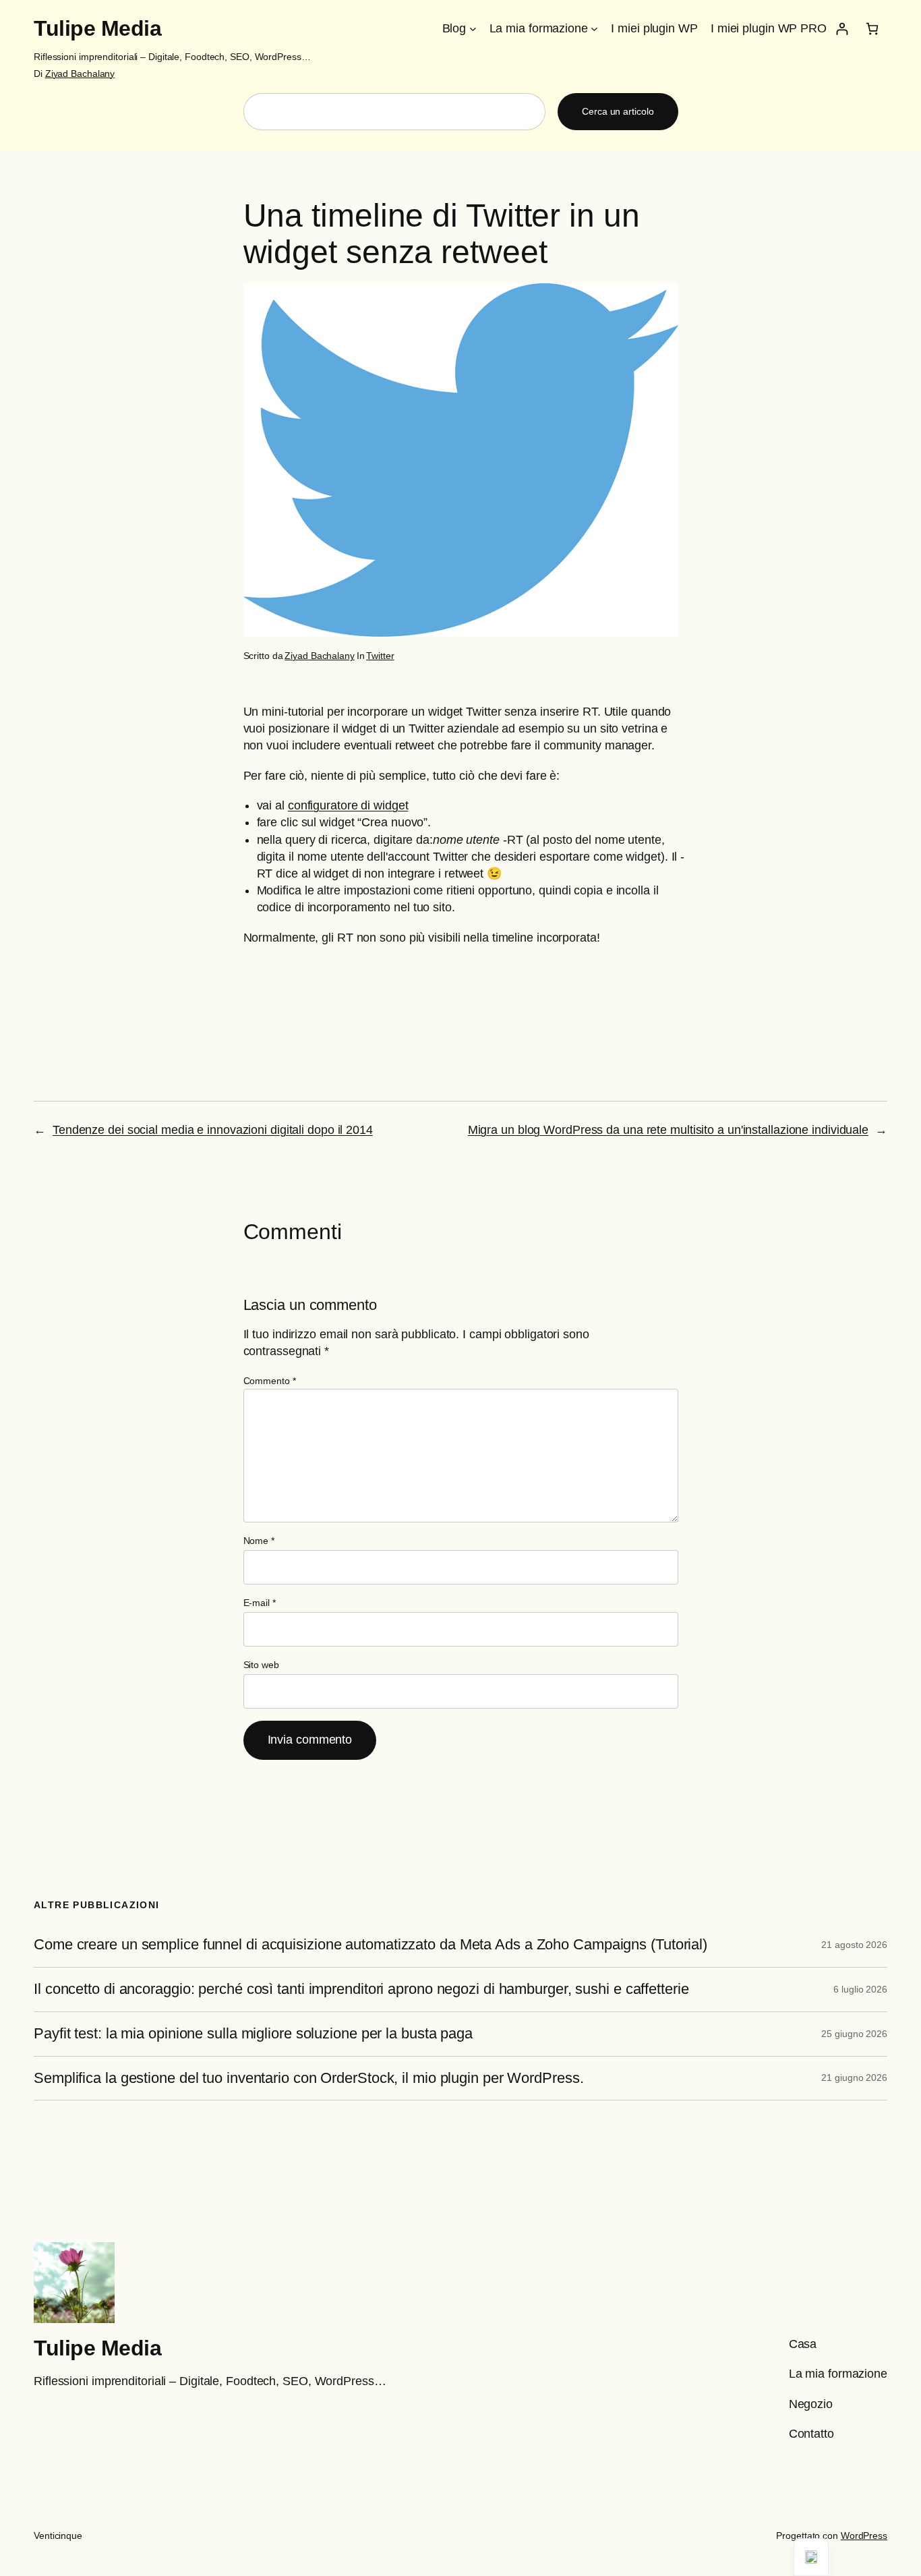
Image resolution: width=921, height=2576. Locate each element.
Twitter (380, 656)
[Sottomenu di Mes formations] (594, 29)
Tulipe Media (97, 28)
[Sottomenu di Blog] (473, 29)
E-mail (260, 1603)
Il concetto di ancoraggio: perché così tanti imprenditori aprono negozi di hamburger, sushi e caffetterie (361, 1989)
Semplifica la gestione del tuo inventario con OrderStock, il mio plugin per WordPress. (308, 2078)
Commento (270, 1381)
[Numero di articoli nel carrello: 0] (872, 29)
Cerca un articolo (618, 111)
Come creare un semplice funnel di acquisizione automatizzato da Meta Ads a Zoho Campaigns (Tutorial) (370, 1945)
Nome (259, 1541)
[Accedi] (842, 29)
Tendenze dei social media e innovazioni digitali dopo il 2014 (213, 1130)
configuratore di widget (348, 805)
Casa (803, 2344)
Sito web (261, 1665)
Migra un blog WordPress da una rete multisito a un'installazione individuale (668, 1130)
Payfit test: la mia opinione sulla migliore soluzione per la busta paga (253, 2034)
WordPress (864, 2536)
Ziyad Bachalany (80, 74)
